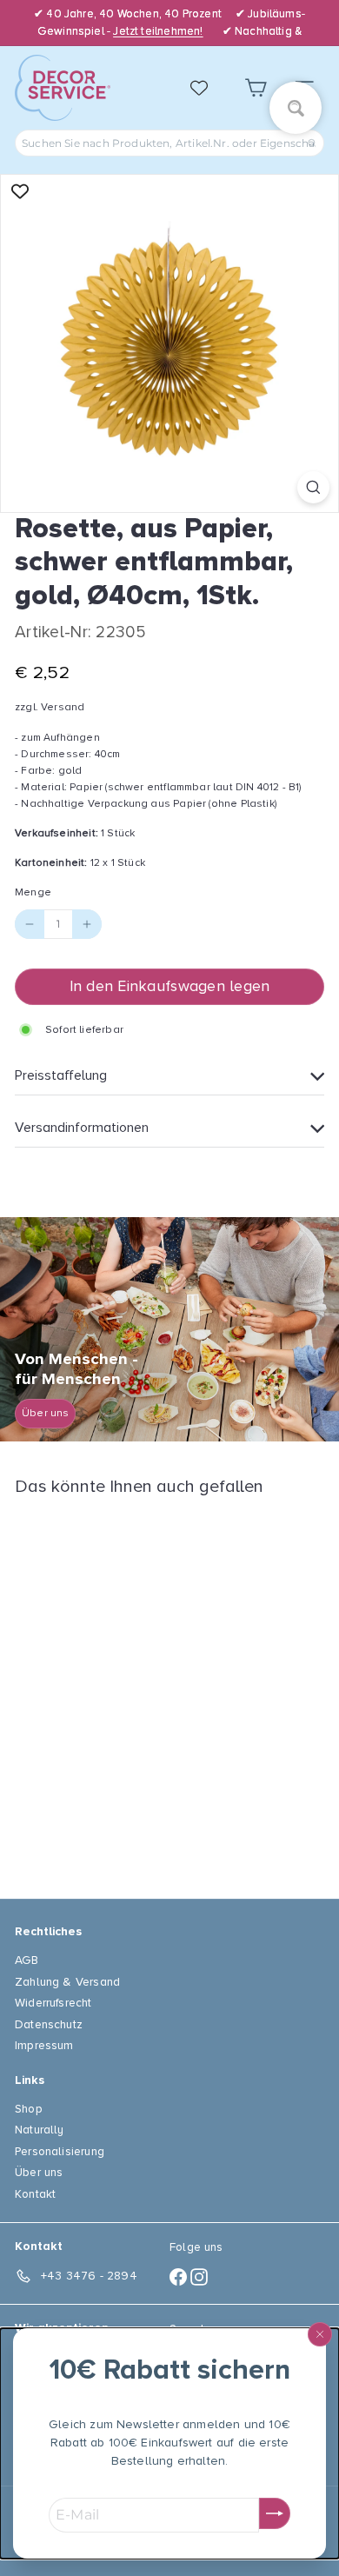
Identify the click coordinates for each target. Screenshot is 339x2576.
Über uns (39, 2172)
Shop (29, 2109)
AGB (27, 1960)
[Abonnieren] (275, 2513)
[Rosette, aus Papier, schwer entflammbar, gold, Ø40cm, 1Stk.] (123, 1687)
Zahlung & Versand (67, 1982)
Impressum (44, 2045)
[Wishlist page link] (208, 88)
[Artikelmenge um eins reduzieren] (30, 924)
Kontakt (35, 2194)
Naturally (40, 2130)
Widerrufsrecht (53, 2003)
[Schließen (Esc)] (320, 2334)
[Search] (312, 143)
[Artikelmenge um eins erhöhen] (87, 924)
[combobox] (169, 143)
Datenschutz (49, 2024)
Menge (33, 892)
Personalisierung (60, 2151)
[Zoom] (313, 487)
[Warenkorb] (256, 88)
